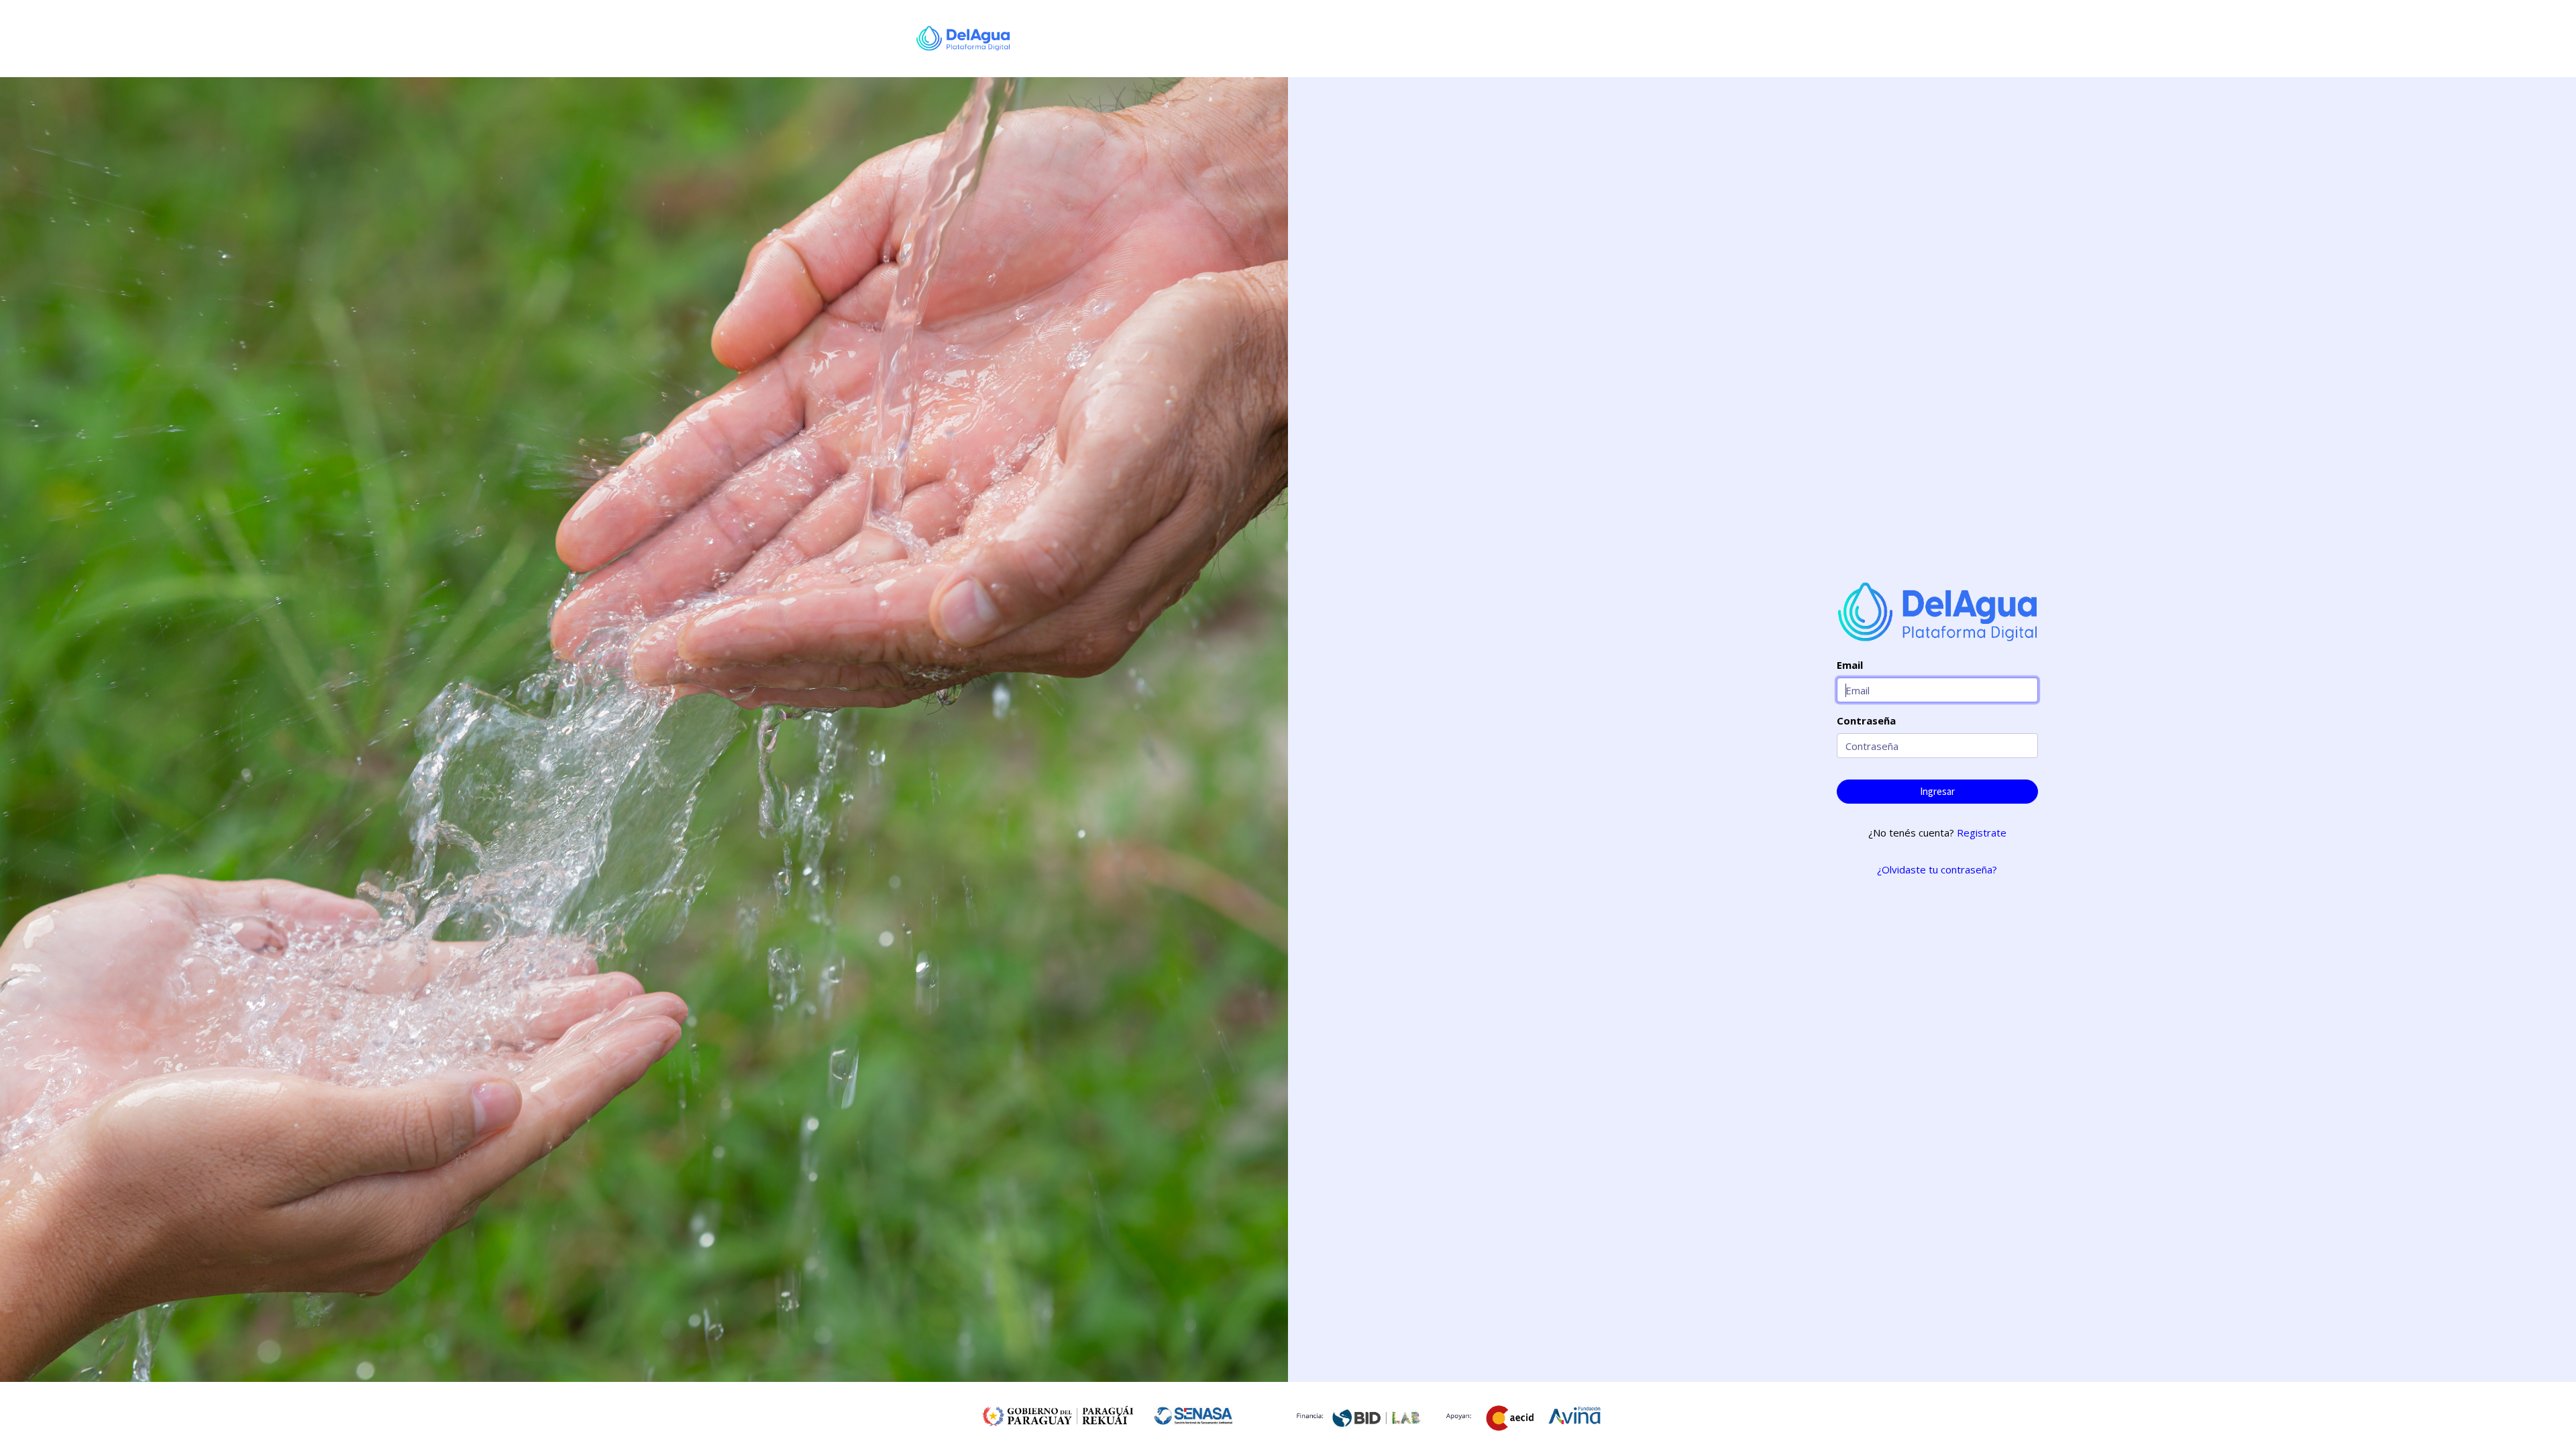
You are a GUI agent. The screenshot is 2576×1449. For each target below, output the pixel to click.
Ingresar (1937, 791)
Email (1850, 665)
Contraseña (1866, 720)
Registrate (1982, 833)
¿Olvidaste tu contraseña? (1937, 869)
